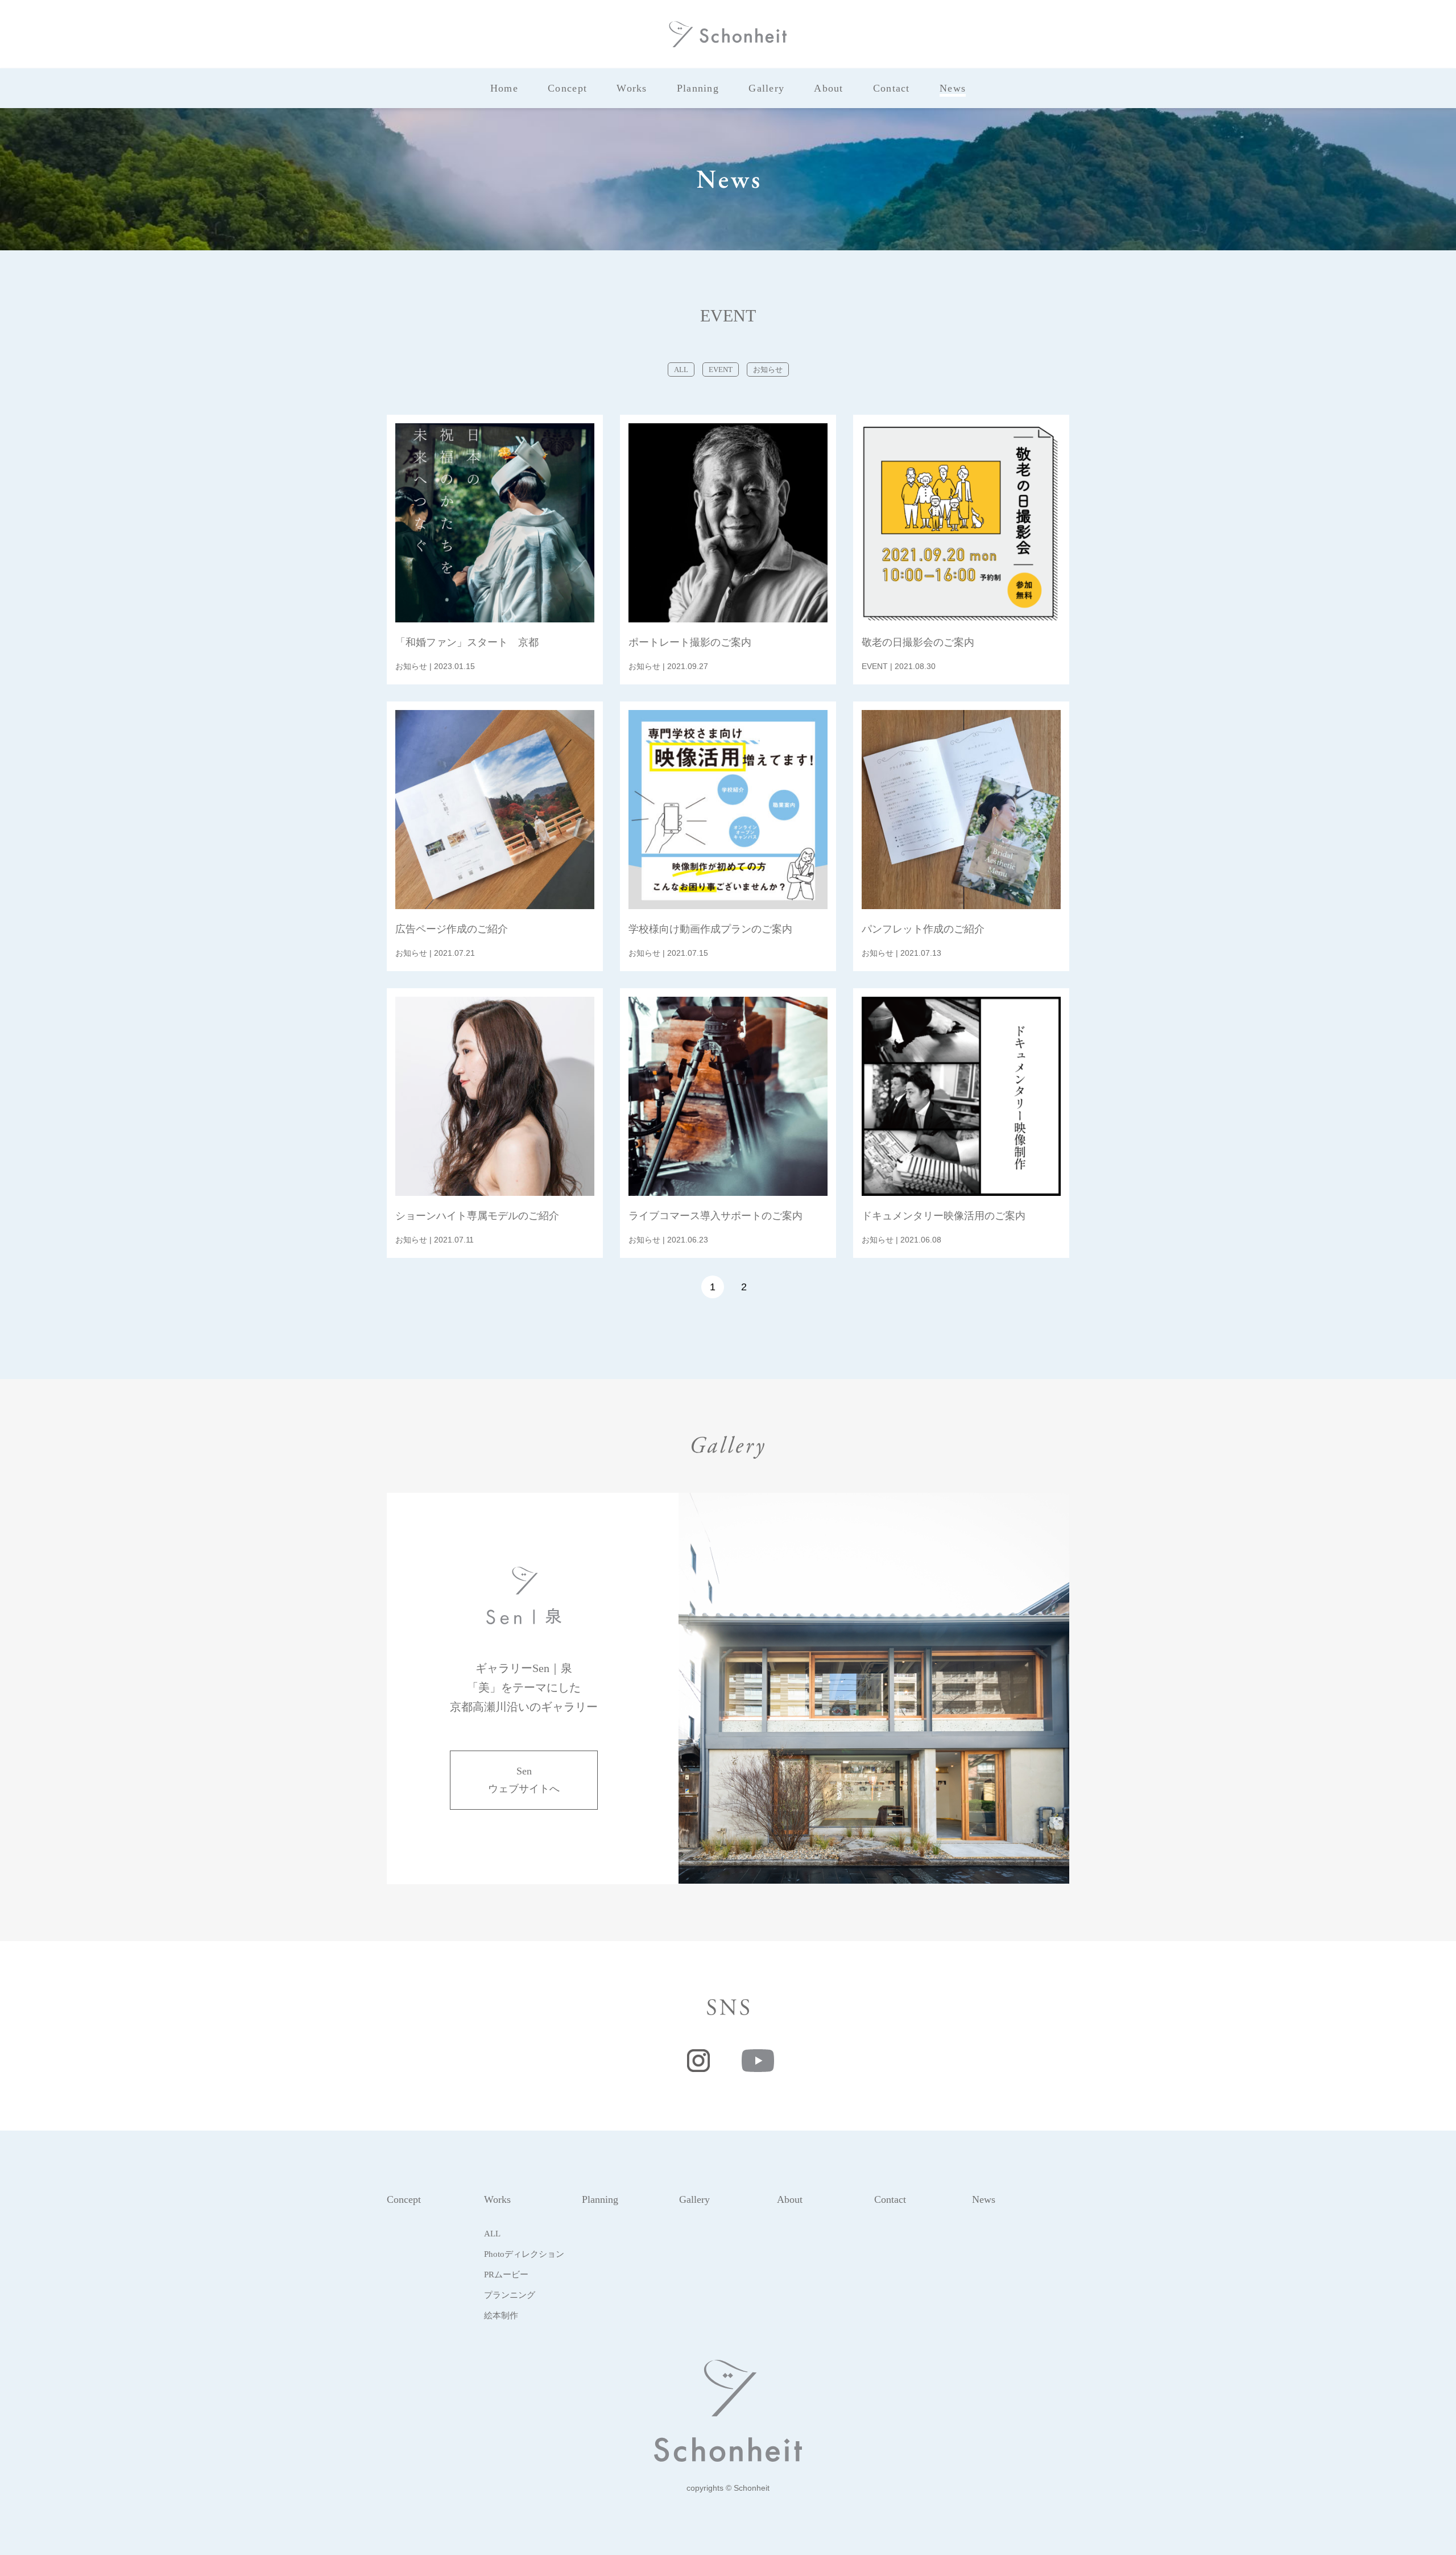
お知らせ (768, 370)
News (984, 2199)
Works (497, 2199)
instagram (698, 2061)
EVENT (721, 370)
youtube (758, 2061)
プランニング (510, 2295)
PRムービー (506, 2275)
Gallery (694, 2199)
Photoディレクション (524, 2254)
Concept (404, 2199)
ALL (681, 370)
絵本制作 (501, 2315)
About (790, 2199)
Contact (890, 2199)
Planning (600, 2199)
